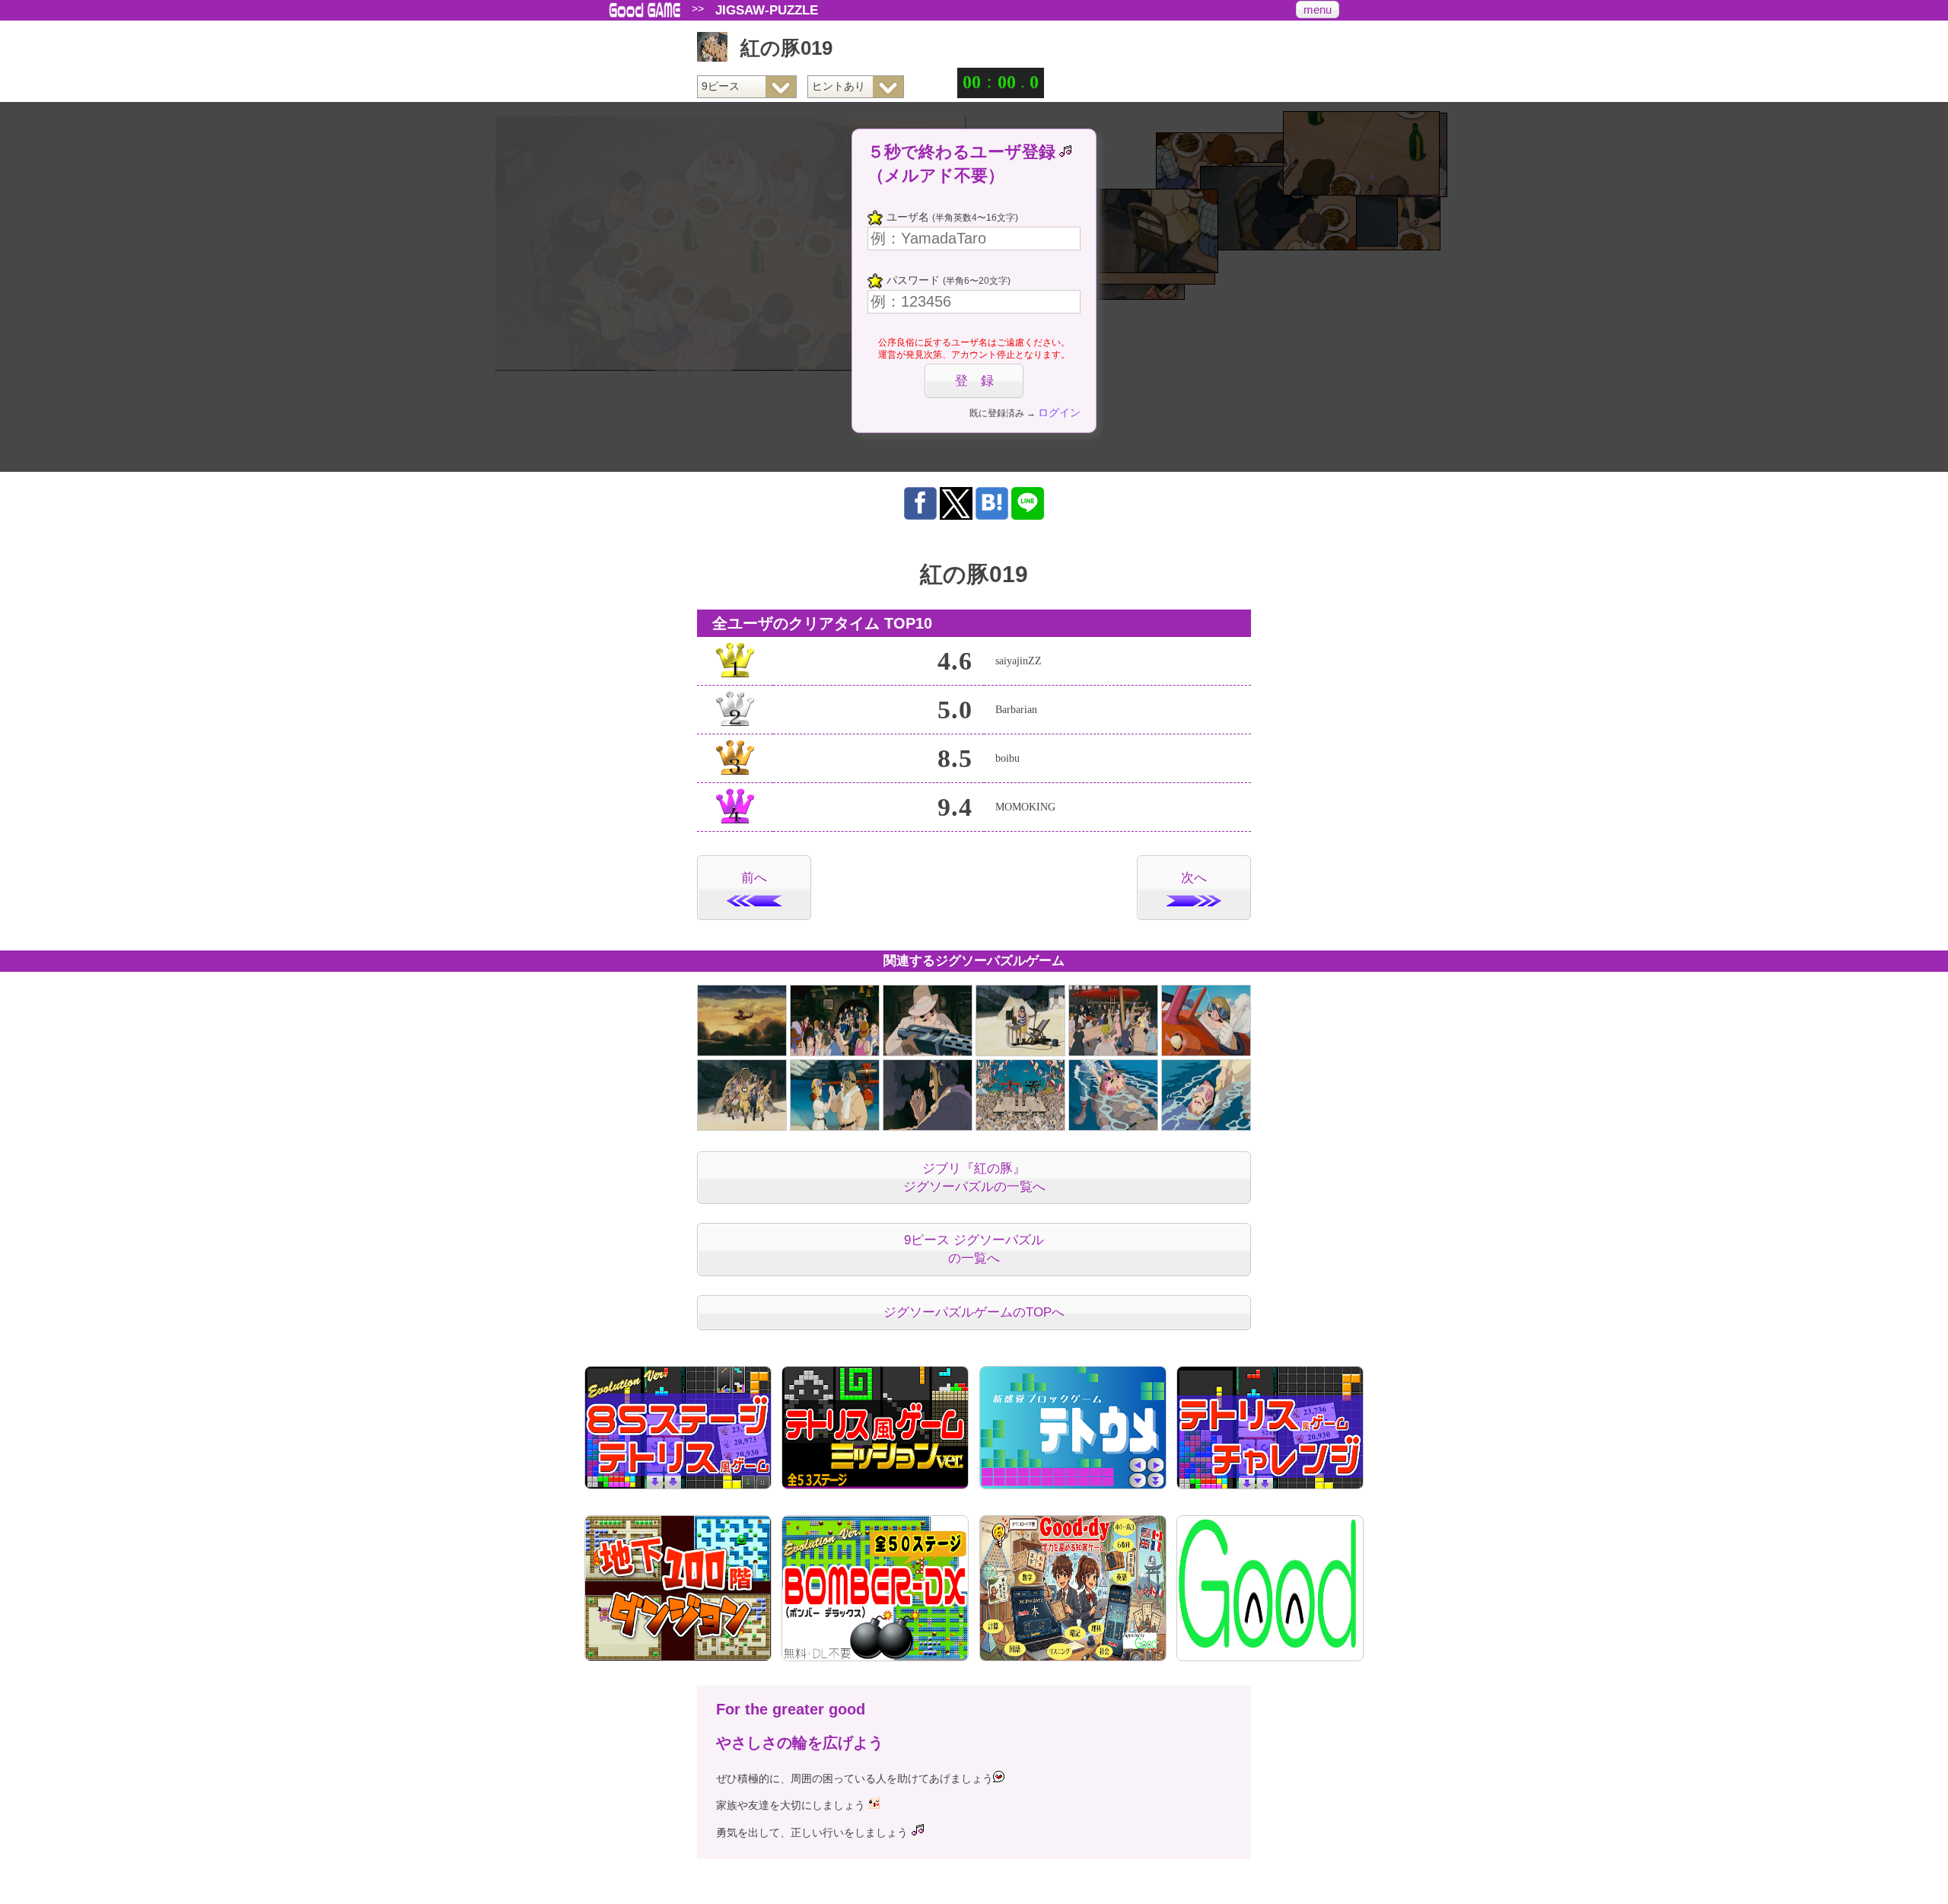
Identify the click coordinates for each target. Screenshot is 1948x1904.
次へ (1194, 878)
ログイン (1059, 412)
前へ (754, 878)
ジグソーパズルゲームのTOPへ (974, 1312)
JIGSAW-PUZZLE (767, 10)
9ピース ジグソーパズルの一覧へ (974, 1249)
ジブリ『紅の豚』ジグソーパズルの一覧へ (974, 1178)
